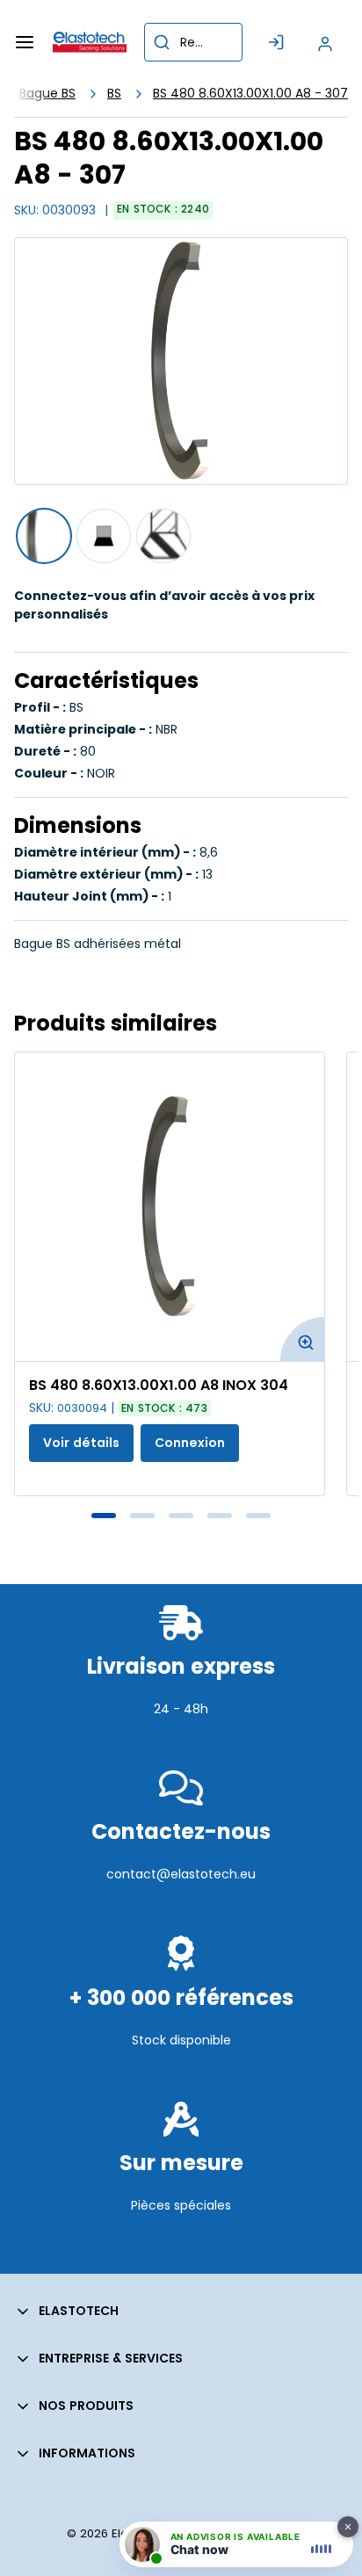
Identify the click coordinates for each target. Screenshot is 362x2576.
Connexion (190, 1443)
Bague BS (47, 93)
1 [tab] (104, 1516)
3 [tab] (181, 1516)
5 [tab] (258, 1516)
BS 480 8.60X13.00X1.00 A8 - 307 (250, 93)
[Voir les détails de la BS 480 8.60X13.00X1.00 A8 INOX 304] (170, 1207)
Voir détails (81, 1443)
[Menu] (25, 42)
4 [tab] (220, 1516)
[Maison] (90, 42)
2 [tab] (142, 1516)
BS (114, 93)
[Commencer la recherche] (162, 42)
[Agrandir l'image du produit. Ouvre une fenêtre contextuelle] (302, 1339)
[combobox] (193, 42)
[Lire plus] (181, 1747)
